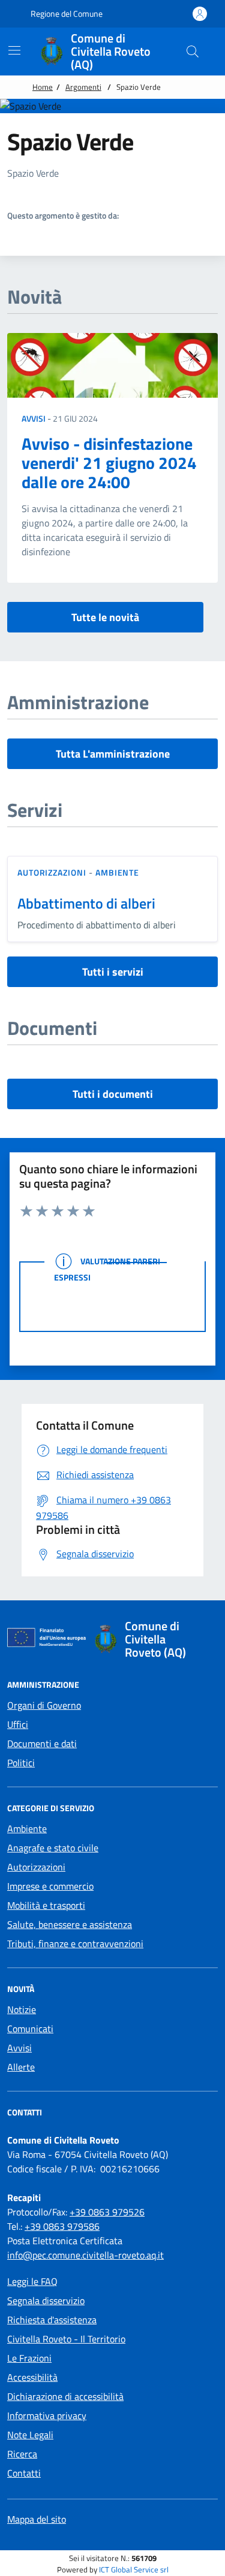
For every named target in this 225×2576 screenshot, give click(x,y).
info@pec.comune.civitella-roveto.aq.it (85, 2255)
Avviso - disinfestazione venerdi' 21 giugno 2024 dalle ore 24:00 (109, 463)
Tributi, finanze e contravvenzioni (75, 1944)
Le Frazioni (29, 2358)
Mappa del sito (37, 2519)
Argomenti (83, 87)
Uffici (18, 1724)
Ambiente (117, 872)
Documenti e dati (42, 1743)
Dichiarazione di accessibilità (65, 2396)
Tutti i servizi (113, 972)
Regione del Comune (66, 13)
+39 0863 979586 (62, 2226)
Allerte (21, 2067)
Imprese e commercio (50, 1886)
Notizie (22, 2009)
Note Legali (30, 2435)
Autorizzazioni (52, 872)
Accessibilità (32, 2377)
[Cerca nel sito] (193, 52)
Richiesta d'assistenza (52, 2320)
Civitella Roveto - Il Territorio (66, 2339)
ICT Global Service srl (134, 2570)
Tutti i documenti (113, 1094)
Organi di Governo (44, 1705)
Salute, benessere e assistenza (70, 1924)
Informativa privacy (47, 2415)
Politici (21, 1763)
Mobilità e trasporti (46, 1905)
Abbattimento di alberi (86, 903)
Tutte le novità (105, 617)
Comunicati (30, 2029)
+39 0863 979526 (107, 2212)
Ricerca (22, 2454)
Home (43, 87)
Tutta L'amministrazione (113, 754)
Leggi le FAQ (32, 2281)
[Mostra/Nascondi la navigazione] (14, 50)
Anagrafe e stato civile (53, 1848)
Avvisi (34, 418)
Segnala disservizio (46, 2300)
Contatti (24, 2473)
